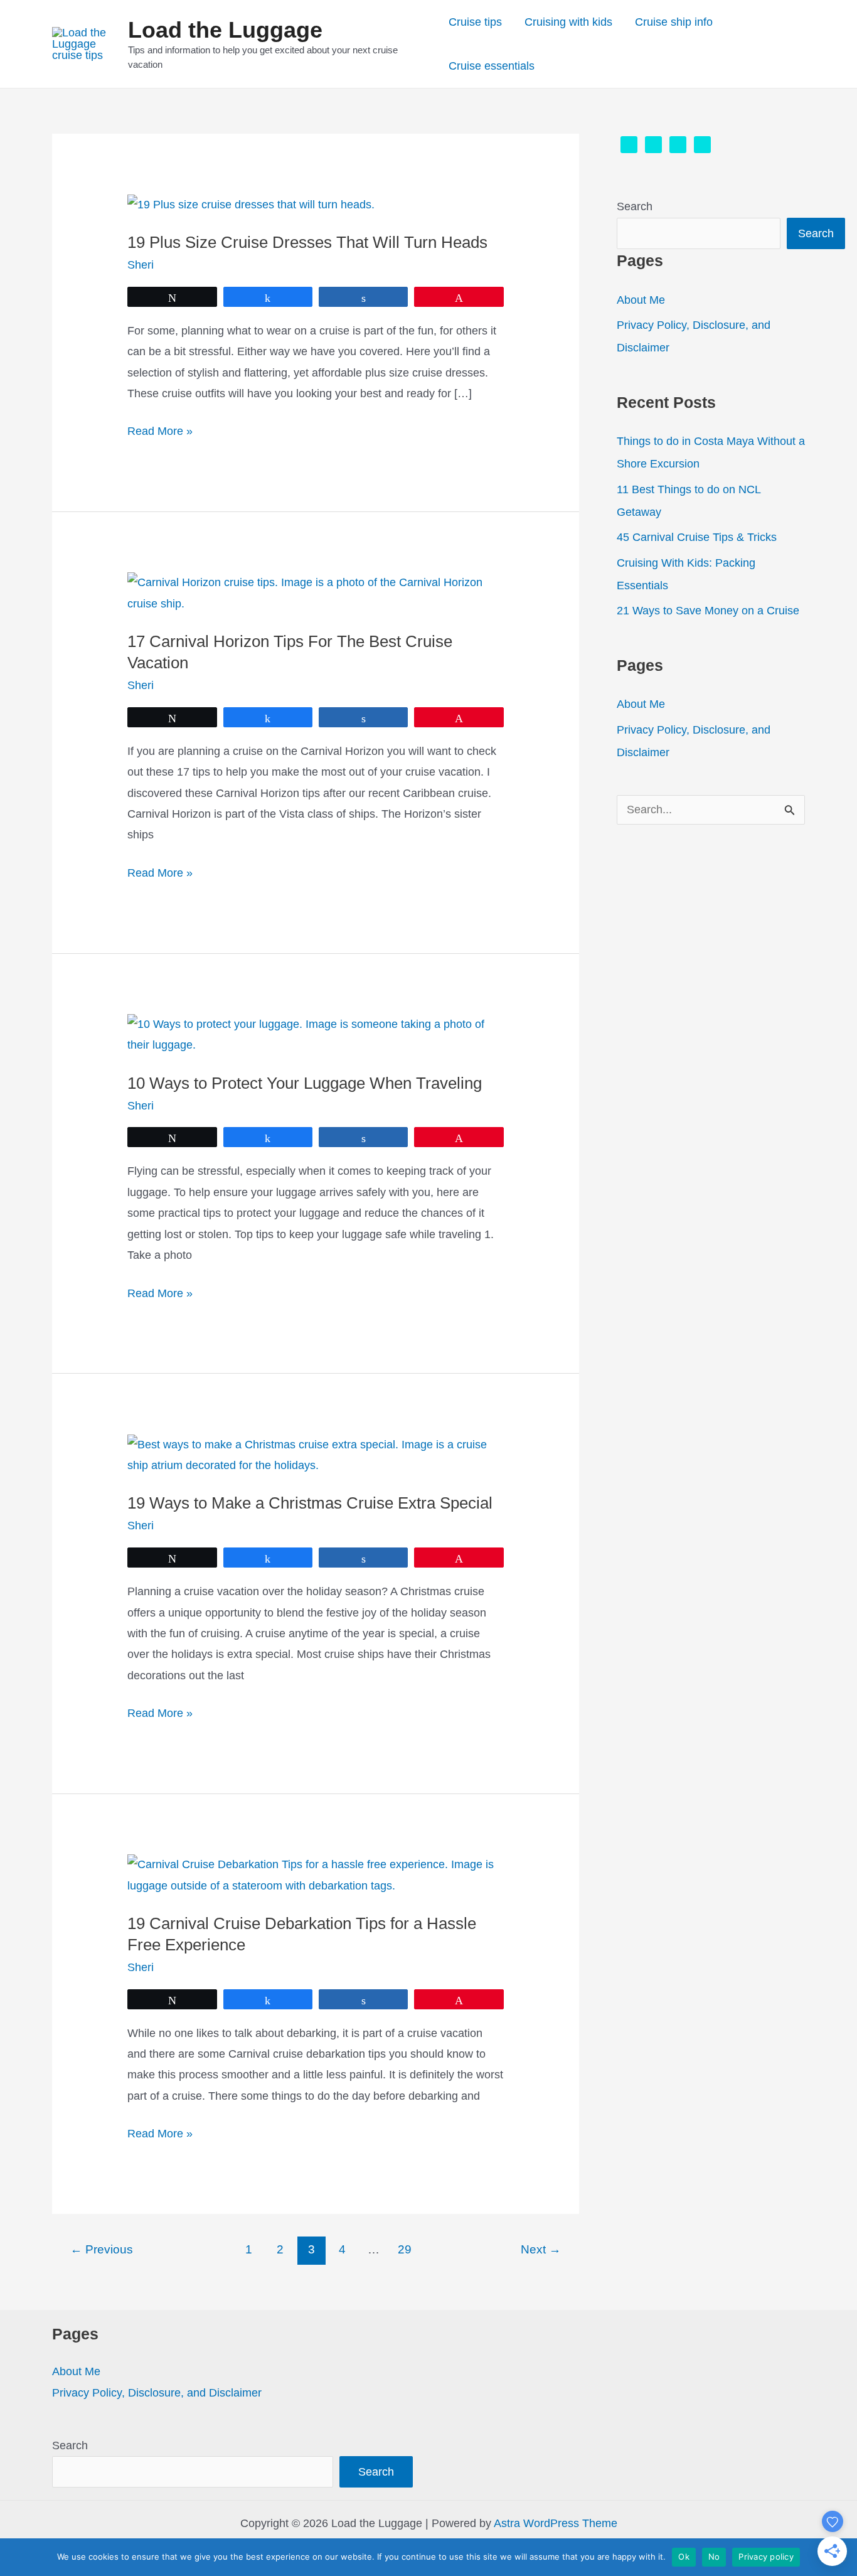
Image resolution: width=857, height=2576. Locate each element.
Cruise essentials (492, 66)
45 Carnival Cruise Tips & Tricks (697, 537)
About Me (641, 300)
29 (405, 2249)
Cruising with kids (568, 22)
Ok (684, 2557)
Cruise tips (475, 22)
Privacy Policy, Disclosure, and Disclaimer (157, 2393)
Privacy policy (766, 2557)
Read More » (160, 433)
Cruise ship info (674, 22)
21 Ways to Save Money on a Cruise (708, 611)
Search (635, 206)
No (714, 2557)
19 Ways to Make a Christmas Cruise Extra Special (310, 1503)
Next (541, 2249)
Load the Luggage (225, 30)
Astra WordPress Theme (556, 2523)
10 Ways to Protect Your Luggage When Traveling (305, 1083)
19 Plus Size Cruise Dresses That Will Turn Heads (307, 242)
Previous (102, 2249)
